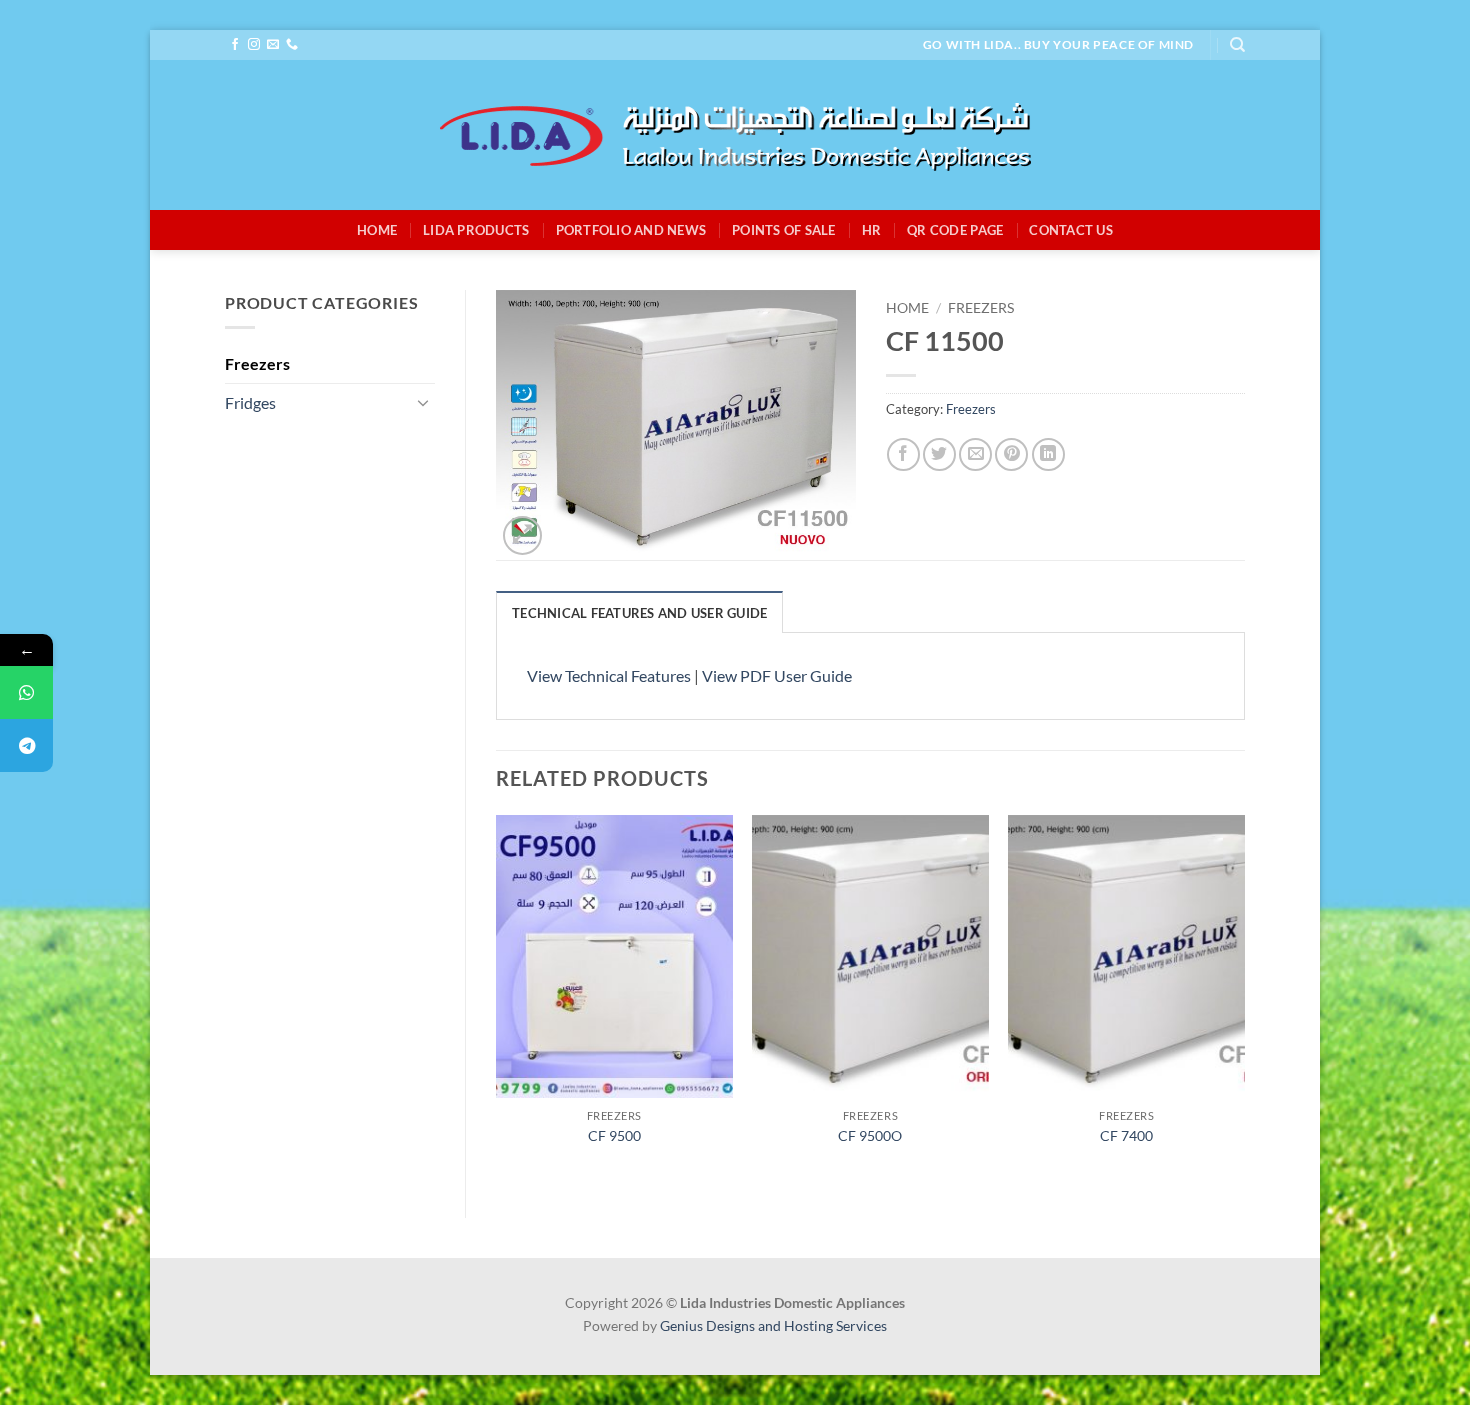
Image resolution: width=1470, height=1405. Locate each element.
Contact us (1071, 230)
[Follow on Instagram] (254, 45)
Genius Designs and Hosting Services (773, 1325)
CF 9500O (870, 1135)
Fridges (250, 402)
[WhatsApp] (26, 692)
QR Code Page (955, 230)
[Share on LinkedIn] (1048, 454)
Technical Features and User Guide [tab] (639, 613)
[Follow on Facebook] (235, 45)
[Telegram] (26, 745)
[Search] (1237, 45)
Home (377, 230)
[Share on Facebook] (903, 454)
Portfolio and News (631, 230)
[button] (522, 535)
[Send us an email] (273, 45)
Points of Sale (784, 230)
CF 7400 (1126, 1135)
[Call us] (292, 45)
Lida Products (476, 230)
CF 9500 (614, 1135)
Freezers (257, 363)
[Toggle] (423, 402)
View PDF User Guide (777, 675)
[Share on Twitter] (939, 454)
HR (872, 230)
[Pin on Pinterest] (1011, 454)
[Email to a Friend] (975, 454)
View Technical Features (609, 675)
